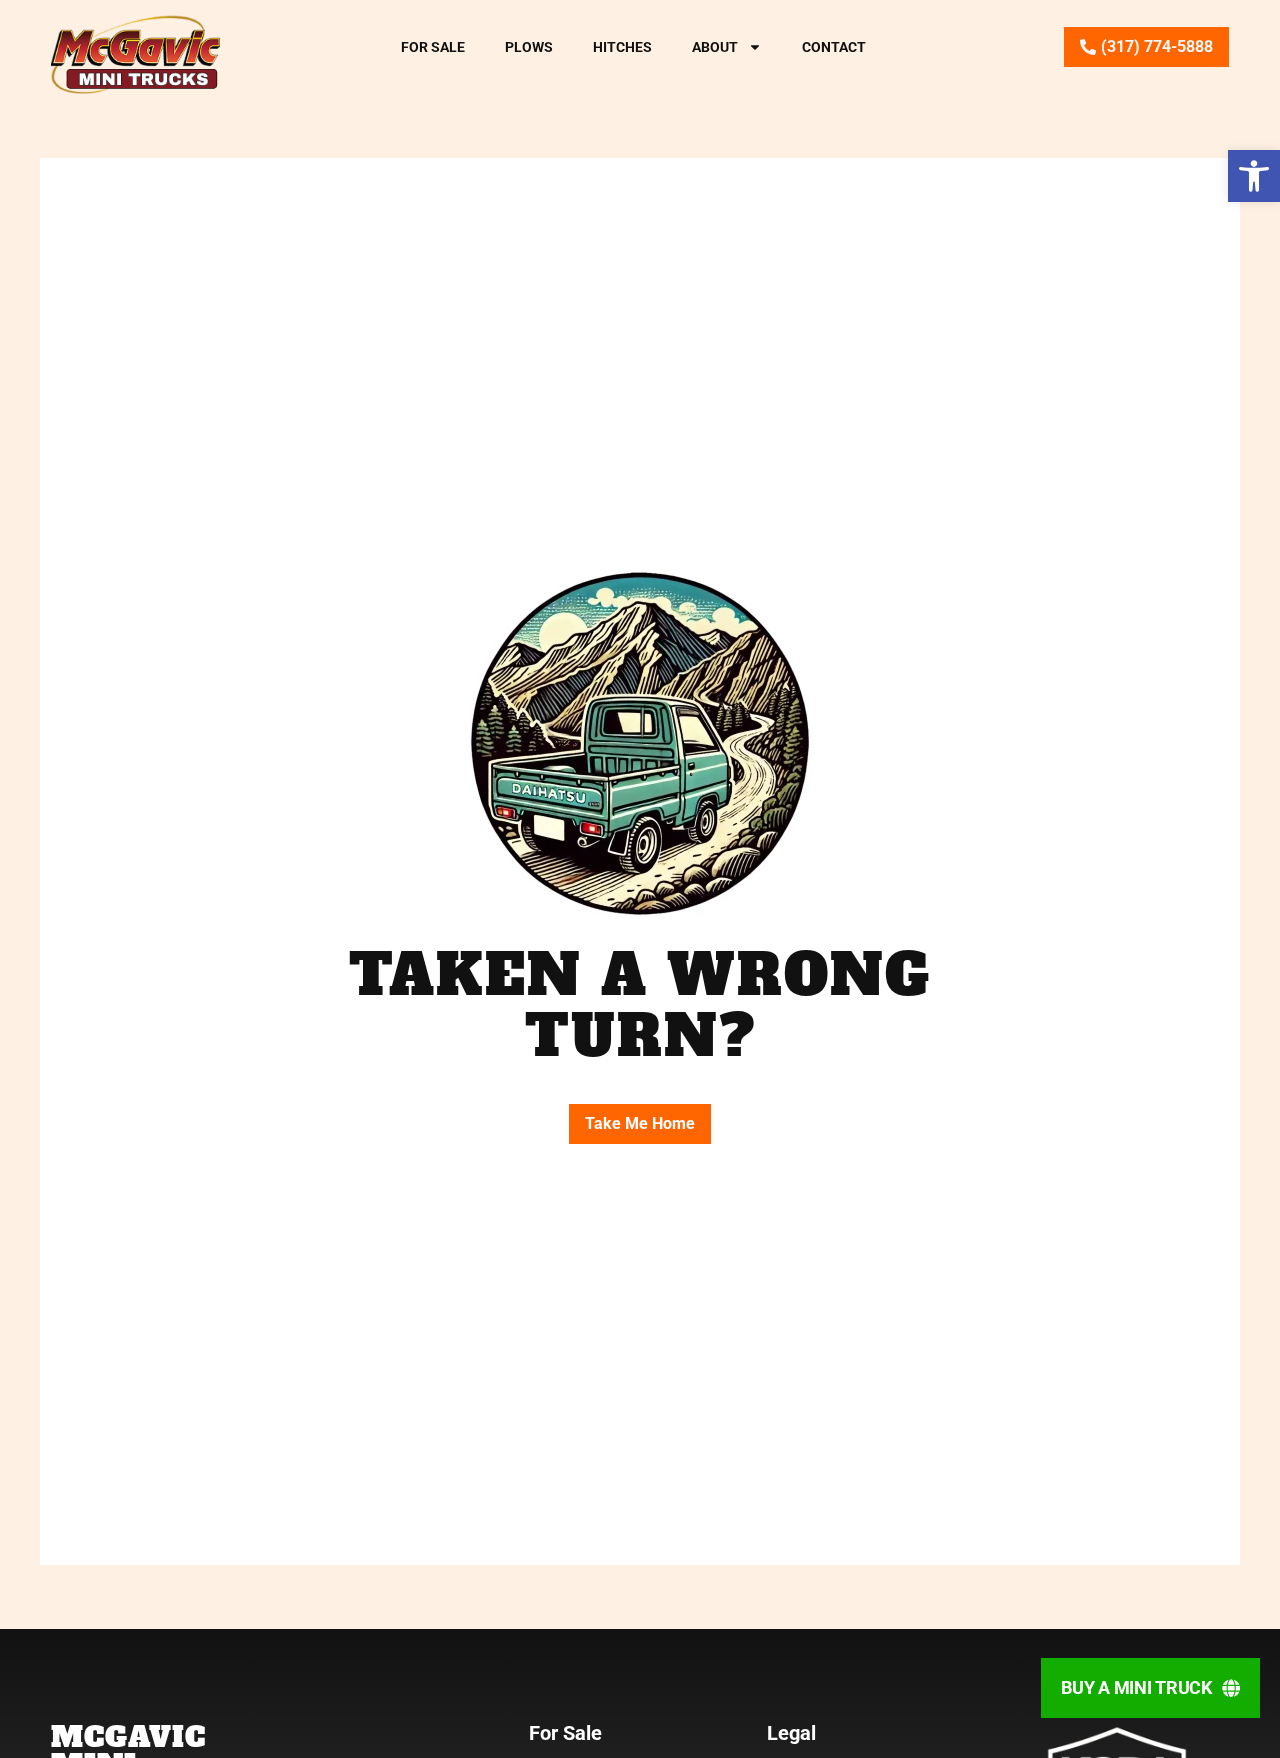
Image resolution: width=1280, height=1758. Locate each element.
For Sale (433, 47)
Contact (834, 47)
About (715, 47)
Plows (529, 47)
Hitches (622, 47)
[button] (1254, 176)
